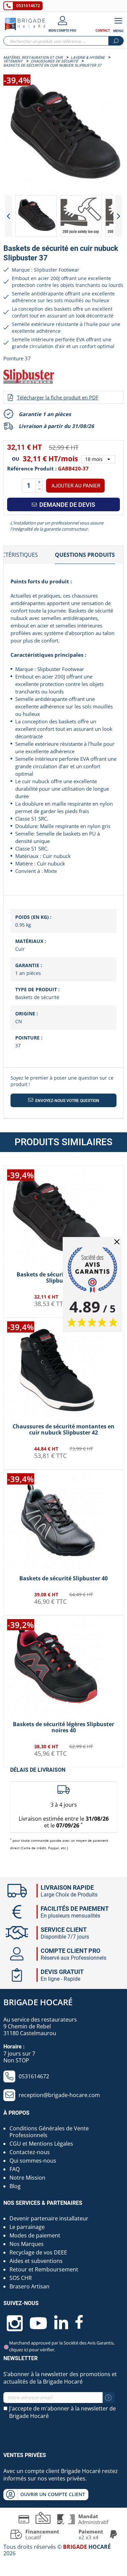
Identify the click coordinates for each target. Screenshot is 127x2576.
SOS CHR (21, 2278)
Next (119, 216)
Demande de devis (67, 505)
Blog (15, 2186)
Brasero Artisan (29, 2286)
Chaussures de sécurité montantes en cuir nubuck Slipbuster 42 (63, 1429)
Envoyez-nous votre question (67, 1101)
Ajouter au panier (76, 486)
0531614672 (28, 6)
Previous (8, 216)
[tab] (85, 555)
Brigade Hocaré (38, 2002)
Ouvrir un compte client (53, 2494)
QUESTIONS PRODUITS (85, 555)
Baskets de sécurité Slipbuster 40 (63, 1578)
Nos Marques (27, 2244)
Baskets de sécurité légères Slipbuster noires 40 (63, 1727)
